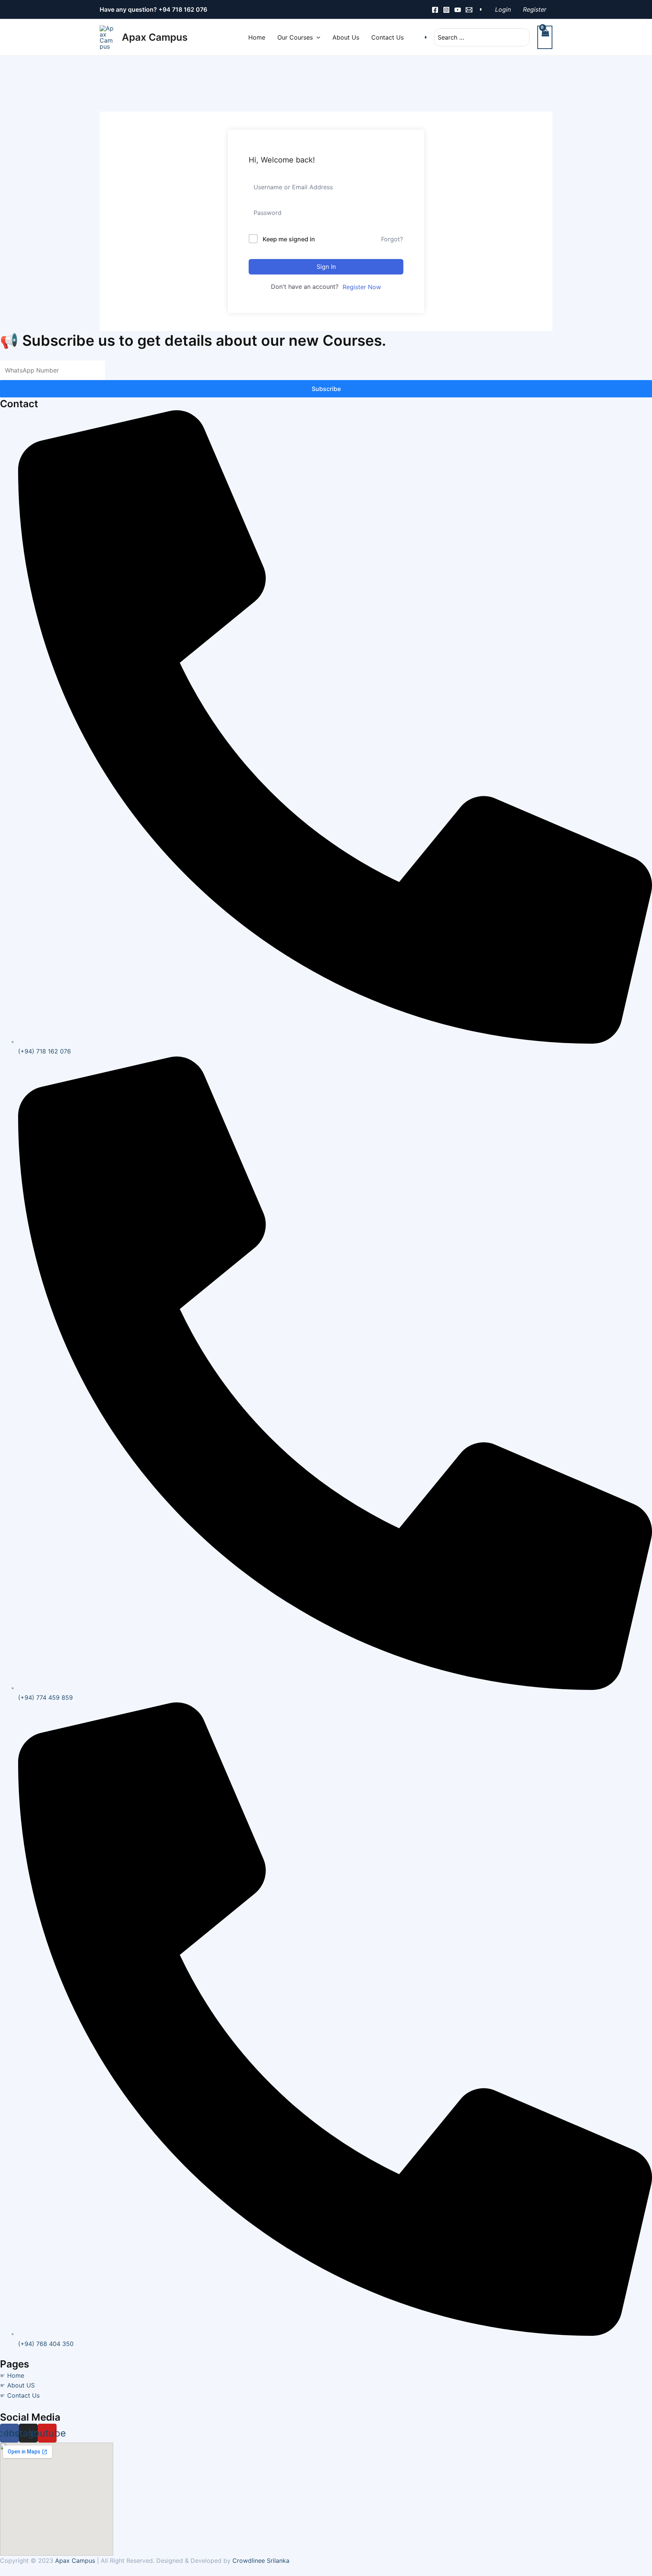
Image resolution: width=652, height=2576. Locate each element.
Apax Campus (155, 37)
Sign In (326, 267)
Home (16, 2375)
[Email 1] (469, 10)
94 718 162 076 (185, 9)
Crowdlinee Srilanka (261, 2561)
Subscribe (326, 389)
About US (21, 2385)
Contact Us (23, 2395)
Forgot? (392, 239)
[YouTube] (458, 10)
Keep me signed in (289, 239)
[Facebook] (435, 10)
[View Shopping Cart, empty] (545, 37)
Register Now (362, 287)
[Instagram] (446, 10)
